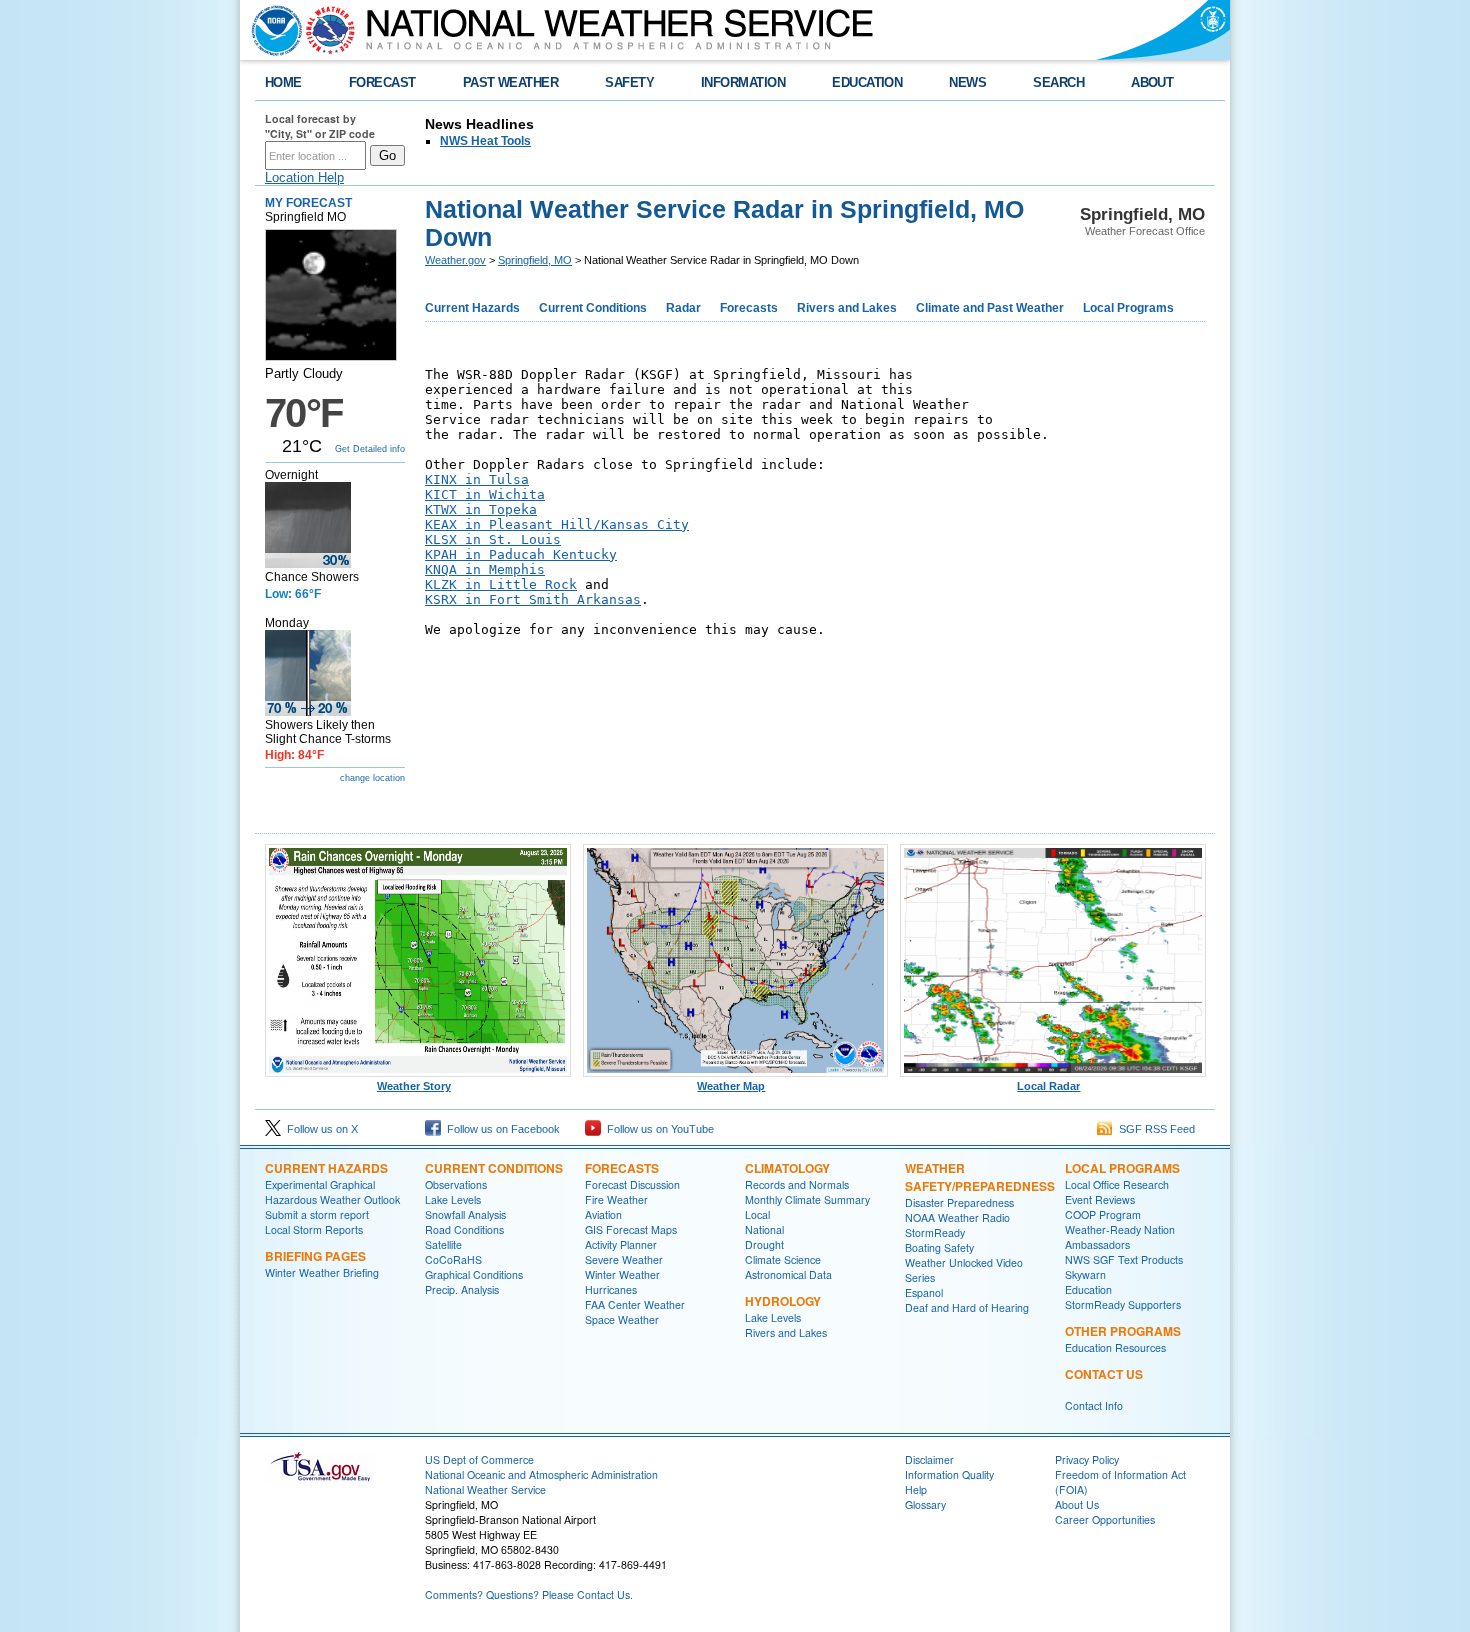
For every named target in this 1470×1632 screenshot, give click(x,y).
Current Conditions (593, 308)
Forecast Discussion (632, 1184)
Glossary (925, 1504)
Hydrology (783, 1301)
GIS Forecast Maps (631, 1229)
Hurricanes (611, 1289)
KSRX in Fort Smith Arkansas (533, 599)
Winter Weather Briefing (322, 1272)
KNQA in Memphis (485, 569)
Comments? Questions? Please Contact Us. (529, 1594)
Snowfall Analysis (465, 1214)
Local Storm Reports (314, 1229)
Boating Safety (939, 1247)
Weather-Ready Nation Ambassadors (1120, 1237)
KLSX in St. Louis (493, 539)
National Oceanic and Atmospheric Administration (541, 1474)
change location (372, 778)
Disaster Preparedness (959, 1202)
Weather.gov (455, 260)
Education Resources (1115, 1347)
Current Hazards (472, 308)
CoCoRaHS (453, 1259)
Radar (683, 308)
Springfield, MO (535, 260)
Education (1088, 1289)
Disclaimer (929, 1459)
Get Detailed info (370, 449)
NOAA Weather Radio (957, 1217)
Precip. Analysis (462, 1289)
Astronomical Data (788, 1274)
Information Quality (949, 1474)
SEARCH (1058, 82)
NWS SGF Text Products (1124, 1259)
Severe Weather (624, 1259)
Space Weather (622, 1319)
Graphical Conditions (474, 1274)
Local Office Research (1117, 1184)
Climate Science (783, 1259)
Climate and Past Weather (990, 308)
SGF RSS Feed (1154, 1129)
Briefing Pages (315, 1256)
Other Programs (1123, 1331)
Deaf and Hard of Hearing (967, 1307)
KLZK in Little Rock (501, 584)
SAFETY (629, 82)
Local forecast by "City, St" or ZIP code (320, 126)
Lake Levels (453, 1199)
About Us (1077, 1504)
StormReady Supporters (1123, 1304)
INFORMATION (743, 82)
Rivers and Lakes (847, 308)
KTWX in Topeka (481, 509)
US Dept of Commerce (479, 1459)
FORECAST (382, 82)
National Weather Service (485, 1489)
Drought (764, 1244)
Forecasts (749, 308)
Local (757, 1214)
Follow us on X (319, 1129)
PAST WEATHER (511, 82)
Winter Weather (622, 1274)
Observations (456, 1184)
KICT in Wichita (485, 494)
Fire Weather (616, 1199)
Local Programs (1128, 308)
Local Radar (1048, 1086)
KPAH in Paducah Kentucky (521, 554)
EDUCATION (867, 82)
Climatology (787, 1168)
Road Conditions (464, 1229)
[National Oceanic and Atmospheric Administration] (272, 30)
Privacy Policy (1087, 1459)
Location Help (304, 177)
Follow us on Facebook (500, 1129)
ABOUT (1152, 82)
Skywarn (1085, 1274)
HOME (283, 82)
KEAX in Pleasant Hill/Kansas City (557, 524)
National (764, 1229)
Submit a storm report (317, 1214)
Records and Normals (797, 1184)
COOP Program (1103, 1214)
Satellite (443, 1244)
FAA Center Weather (635, 1304)
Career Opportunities (1105, 1519)
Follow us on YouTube (657, 1129)
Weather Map (731, 1086)
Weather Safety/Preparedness (980, 1177)
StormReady (935, 1232)
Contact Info (1094, 1405)
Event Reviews (1100, 1199)
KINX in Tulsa (477, 479)
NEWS (967, 82)
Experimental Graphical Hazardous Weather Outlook (332, 1192)
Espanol (924, 1292)
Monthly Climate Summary (807, 1199)
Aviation (603, 1214)
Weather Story (414, 1086)
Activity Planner (621, 1244)
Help (916, 1489)
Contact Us (1104, 1374)
